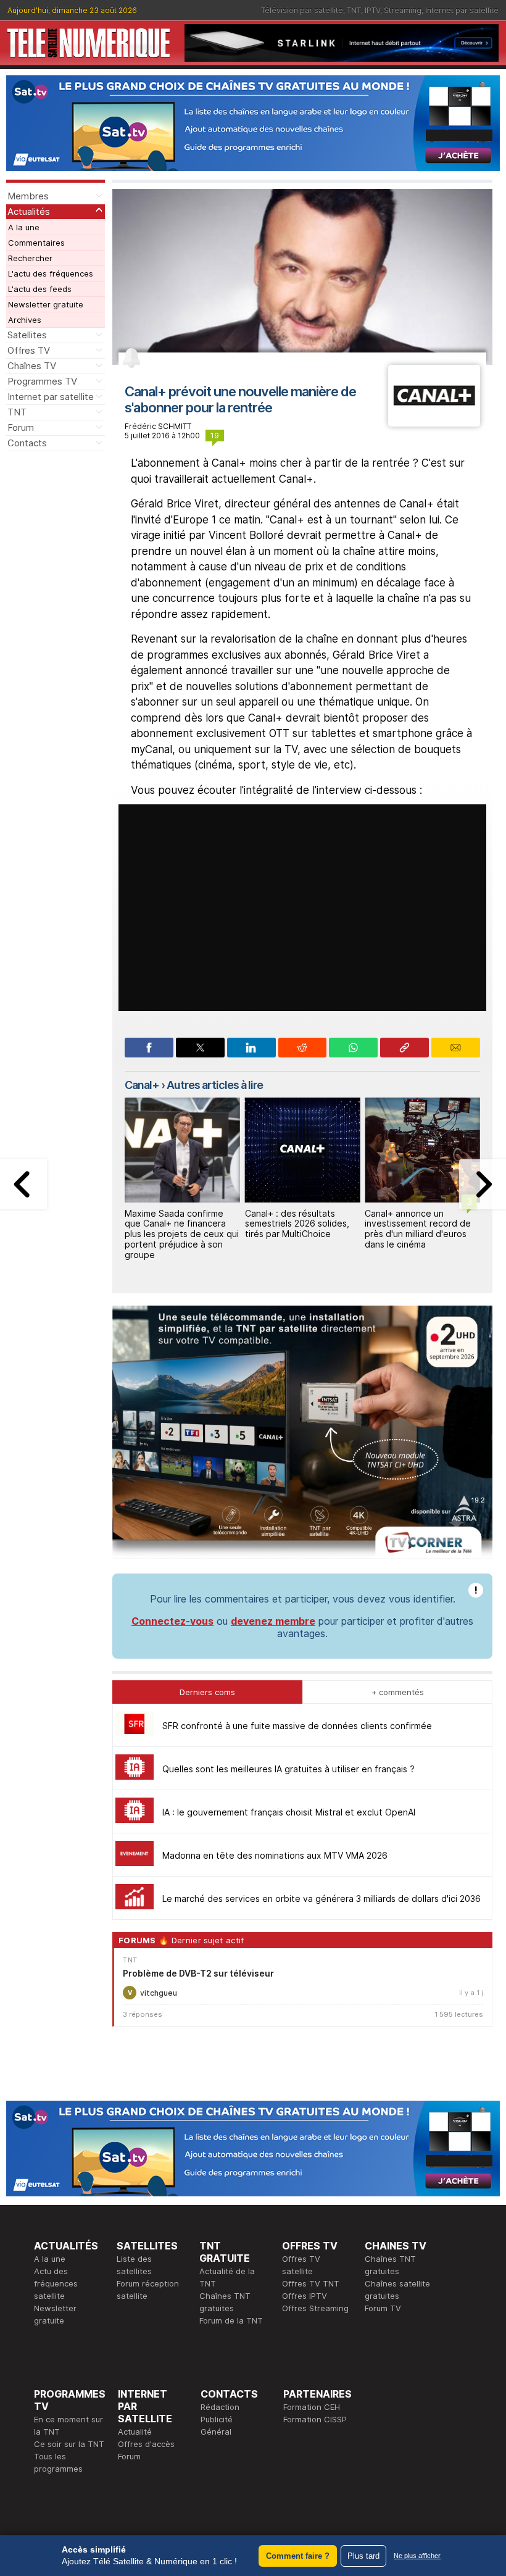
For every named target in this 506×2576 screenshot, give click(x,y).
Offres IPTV (305, 2296)
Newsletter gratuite (46, 304)
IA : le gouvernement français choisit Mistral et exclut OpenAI (289, 1812)
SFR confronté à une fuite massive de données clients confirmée (297, 1726)
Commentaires (36, 243)
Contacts (27, 443)
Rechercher (30, 258)
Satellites (27, 335)
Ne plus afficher (417, 2556)
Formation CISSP (315, 2419)
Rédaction (220, 2407)
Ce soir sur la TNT (69, 2444)
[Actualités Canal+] (434, 423)
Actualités (29, 211)
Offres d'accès (146, 2444)
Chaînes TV (32, 366)
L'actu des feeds (40, 289)
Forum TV (383, 2308)
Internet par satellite (462, 10)
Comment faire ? (298, 2556)
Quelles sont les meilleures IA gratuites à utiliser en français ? (288, 1769)
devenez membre (273, 1621)
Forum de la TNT (231, 2320)
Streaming (403, 10)
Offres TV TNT (311, 2283)
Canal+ (142, 1085)
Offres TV (29, 350)
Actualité (135, 2432)
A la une (24, 227)
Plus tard (363, 2556)
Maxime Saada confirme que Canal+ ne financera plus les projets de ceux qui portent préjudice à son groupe (182, 1234)
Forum (21, 427)
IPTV (372, 10)
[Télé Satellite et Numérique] (89, 43)
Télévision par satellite (302, 10)
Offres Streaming (315, 2308)
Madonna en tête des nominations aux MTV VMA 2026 (275, 1855)
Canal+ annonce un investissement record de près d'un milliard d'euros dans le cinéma (418, 1229)
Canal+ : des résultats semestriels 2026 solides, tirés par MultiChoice (297, 1224)
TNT (354, 10)
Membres (28, 196)
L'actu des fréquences (51, 273)
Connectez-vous (172, 1621)
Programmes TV (42, 381)
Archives (25, 320)
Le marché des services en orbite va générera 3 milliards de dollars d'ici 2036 (321, 1899)
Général (216, 2432)
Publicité (217, 2419)
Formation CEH (312, 2407)
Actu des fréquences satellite (56, 2283)
